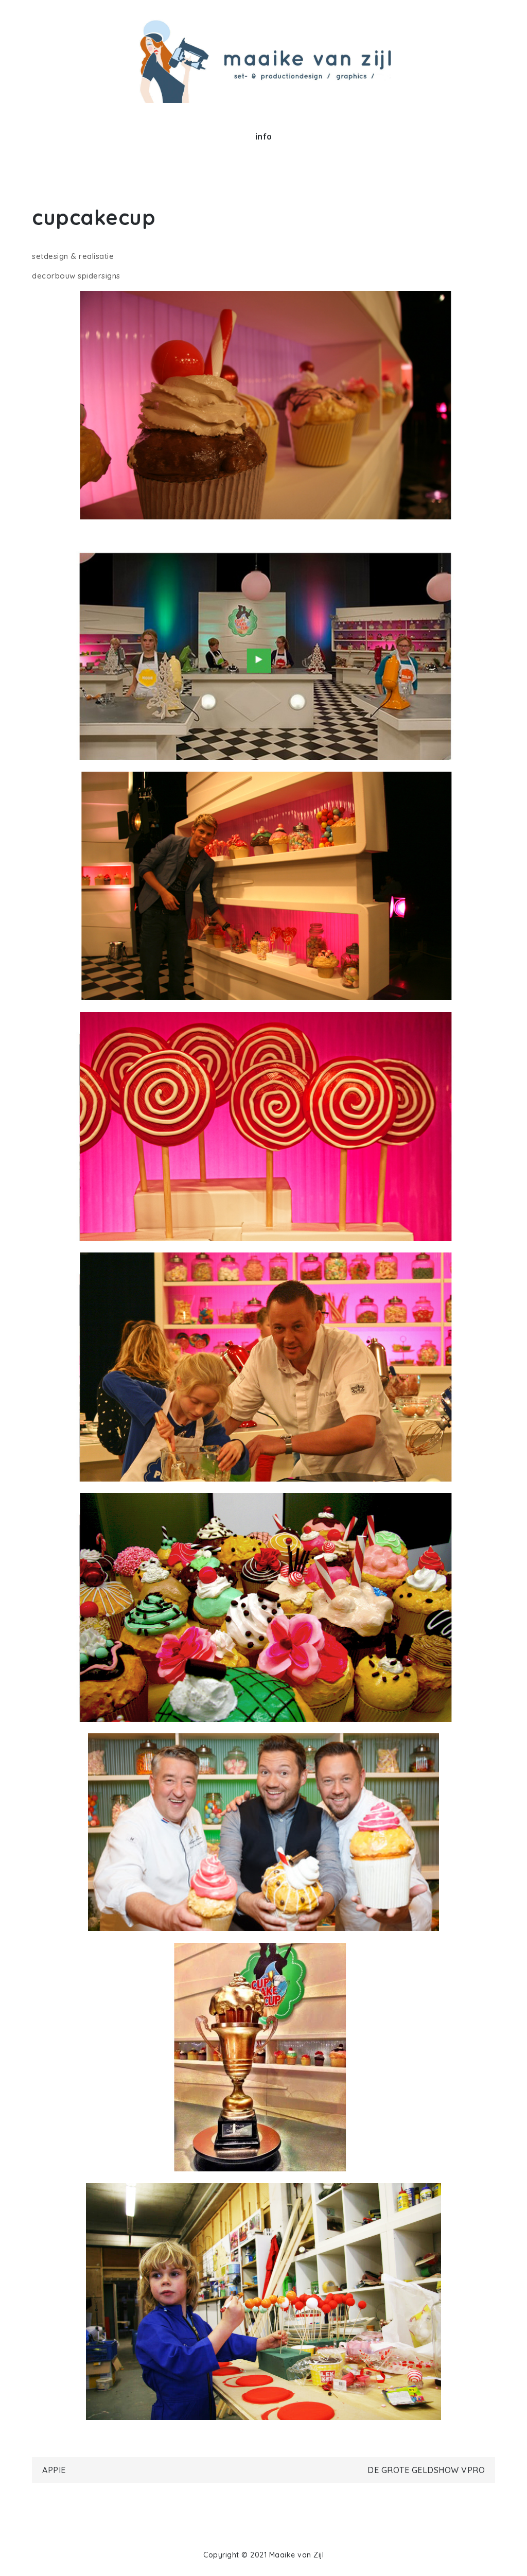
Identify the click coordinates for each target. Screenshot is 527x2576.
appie (54, 2470)
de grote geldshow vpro (426, 2470)
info (264, 136)
